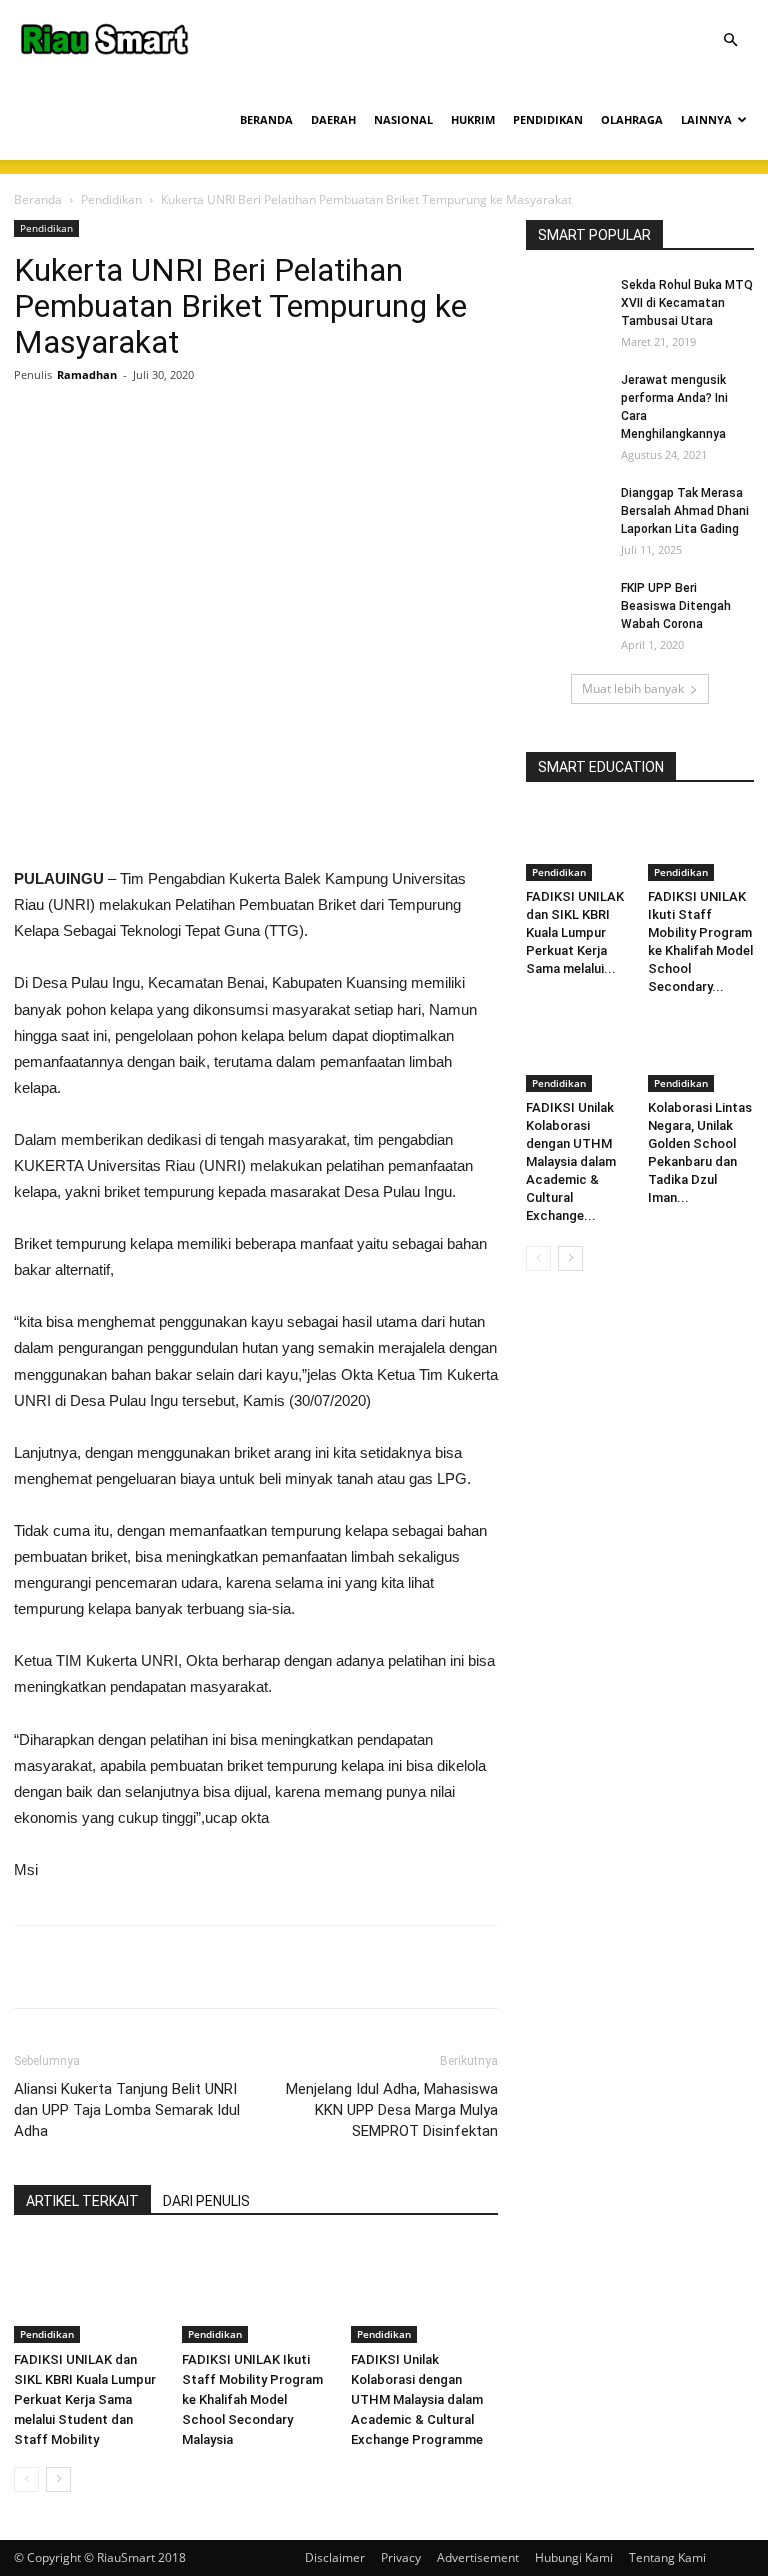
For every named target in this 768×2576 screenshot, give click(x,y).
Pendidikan (111, 199)
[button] (730, 40)
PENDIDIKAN (548, 119)
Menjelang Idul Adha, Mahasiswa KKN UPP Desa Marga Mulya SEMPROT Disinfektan (392, 2110)
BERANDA (266, 119)
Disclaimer (335, 2557)
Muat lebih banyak (633, 688)
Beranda (38, 199)
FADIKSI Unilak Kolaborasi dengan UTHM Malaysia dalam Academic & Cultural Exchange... (571, 1161)
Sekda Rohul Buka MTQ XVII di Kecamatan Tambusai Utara (687, 303)
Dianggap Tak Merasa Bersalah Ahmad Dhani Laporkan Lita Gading (685, 511)
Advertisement (478, 2557)
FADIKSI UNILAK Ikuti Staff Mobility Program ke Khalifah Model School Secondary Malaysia (252, 2399)
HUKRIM (473, 119)
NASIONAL (403, 119)
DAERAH (333, 119)
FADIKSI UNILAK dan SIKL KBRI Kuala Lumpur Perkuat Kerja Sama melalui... (575, 932)
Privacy (401, 2557)
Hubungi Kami (574, 2557)
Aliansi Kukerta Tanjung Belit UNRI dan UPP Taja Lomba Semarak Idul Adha (127, 2110)
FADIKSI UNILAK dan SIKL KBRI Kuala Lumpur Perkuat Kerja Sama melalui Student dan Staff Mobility (85, 2399)
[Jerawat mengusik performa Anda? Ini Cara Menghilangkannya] (566, 399)
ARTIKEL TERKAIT (82, 2201)
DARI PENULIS (206, 2201)
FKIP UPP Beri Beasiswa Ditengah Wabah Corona (676, 606)
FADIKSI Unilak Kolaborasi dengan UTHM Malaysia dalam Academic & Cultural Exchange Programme (417, 2399)
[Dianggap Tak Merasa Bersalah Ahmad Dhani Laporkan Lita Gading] (566, 512)
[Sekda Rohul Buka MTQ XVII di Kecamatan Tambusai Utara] (566, 304)
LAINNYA (706, 119)
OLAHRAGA (632, 119)
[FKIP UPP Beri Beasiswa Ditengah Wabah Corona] (566, 607)
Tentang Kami (667, 2557)
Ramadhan (87, 374)
